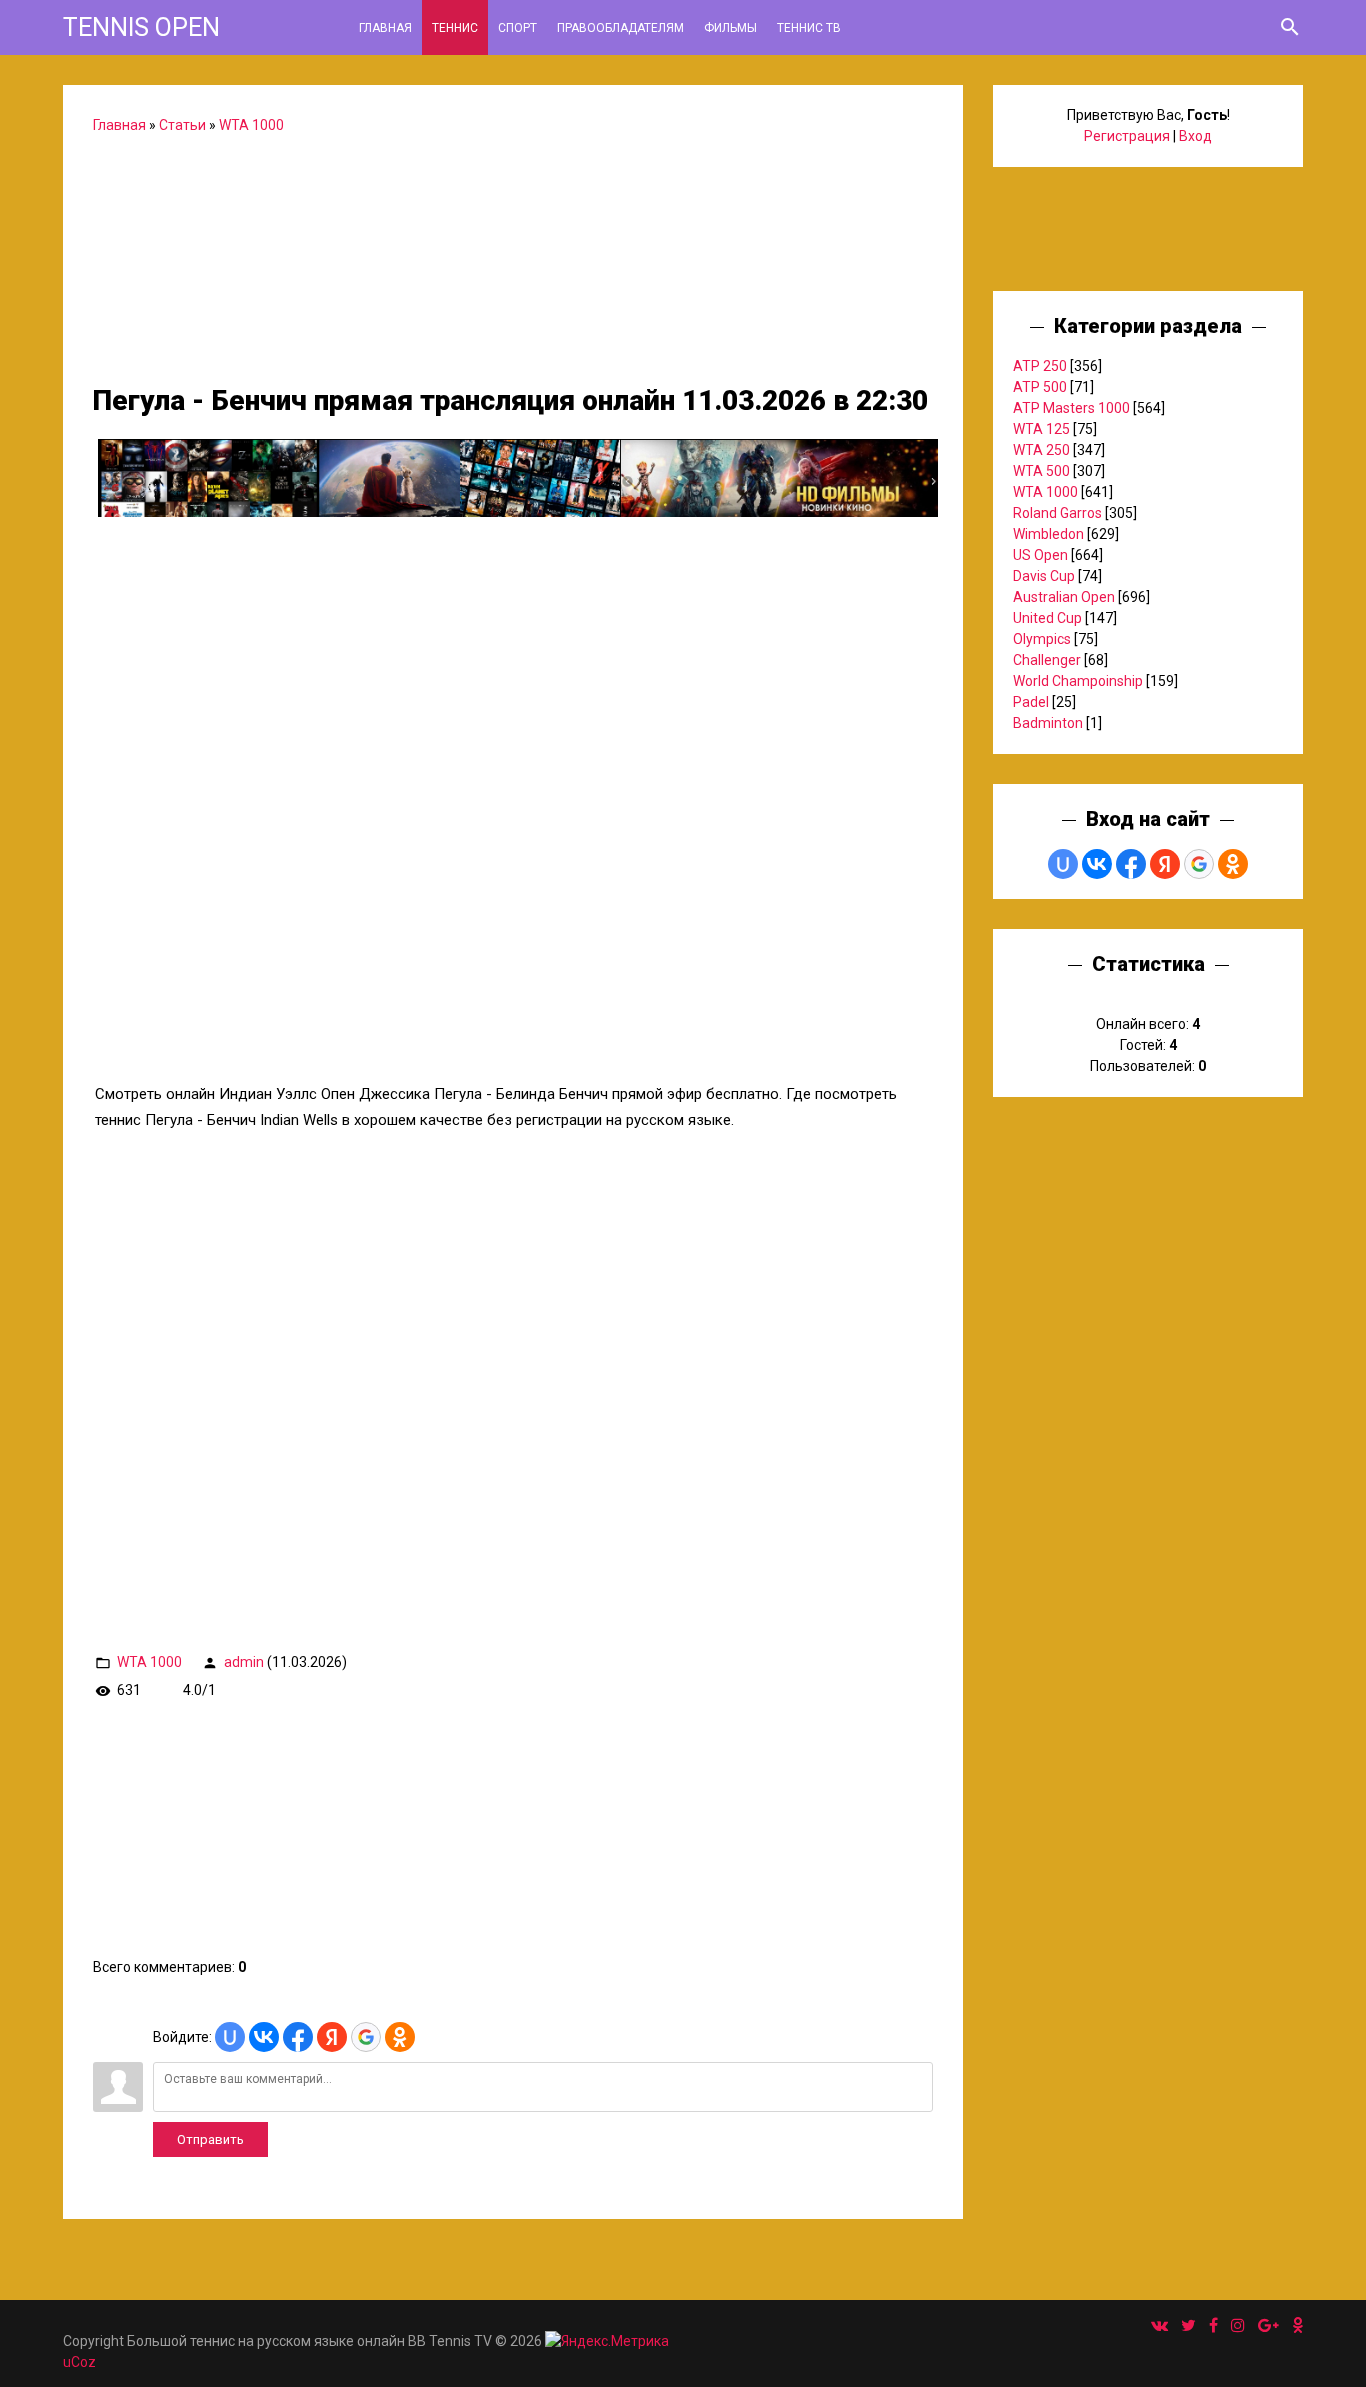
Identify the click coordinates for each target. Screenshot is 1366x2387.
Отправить (210, 2139)
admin (244, 1662)
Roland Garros (1057, 513)
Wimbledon (1048, 534)
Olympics (1042, 639)
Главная (119, 125)
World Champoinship (1078, 681)
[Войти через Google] (366, 2037)
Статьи (182, 125)
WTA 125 (1041, 429)
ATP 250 (1040, 366)
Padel (1031, 702)
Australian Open (1064, 597)
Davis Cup (1044, 576)
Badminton (1048, 723)
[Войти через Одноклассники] (400, 2037)
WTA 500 (1041, 471)
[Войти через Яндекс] (332, 2037)
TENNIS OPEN (141, 27)
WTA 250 (1041, 450)
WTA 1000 (251, 125)
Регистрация (1127, 136)
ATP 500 (1040, 387)
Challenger (1047, 660)
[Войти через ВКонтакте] (264, 2037)
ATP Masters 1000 (1071, 408)
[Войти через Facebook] (298, 2037)
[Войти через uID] (230, 2037)
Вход (1195, 136)
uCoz (79, 2362)
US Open (1040, 555)
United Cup (1047, 618)
